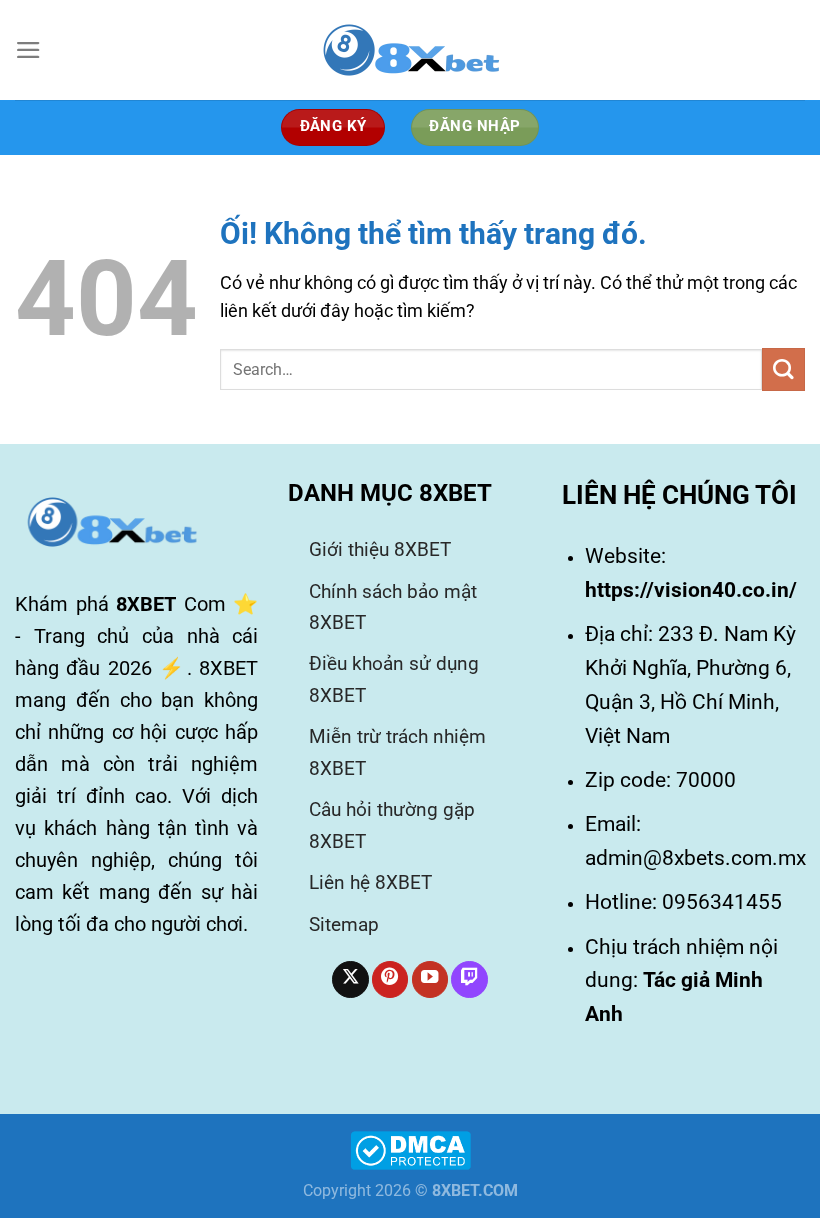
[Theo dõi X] (350, 979)
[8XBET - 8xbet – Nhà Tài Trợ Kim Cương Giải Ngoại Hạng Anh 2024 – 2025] (410, 50)
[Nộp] (783, 369)
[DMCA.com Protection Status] (410, 1149)
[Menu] (28, 50)
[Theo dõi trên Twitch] (469, 979)
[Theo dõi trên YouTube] (430, 979)
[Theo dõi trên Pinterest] (390, 979)
